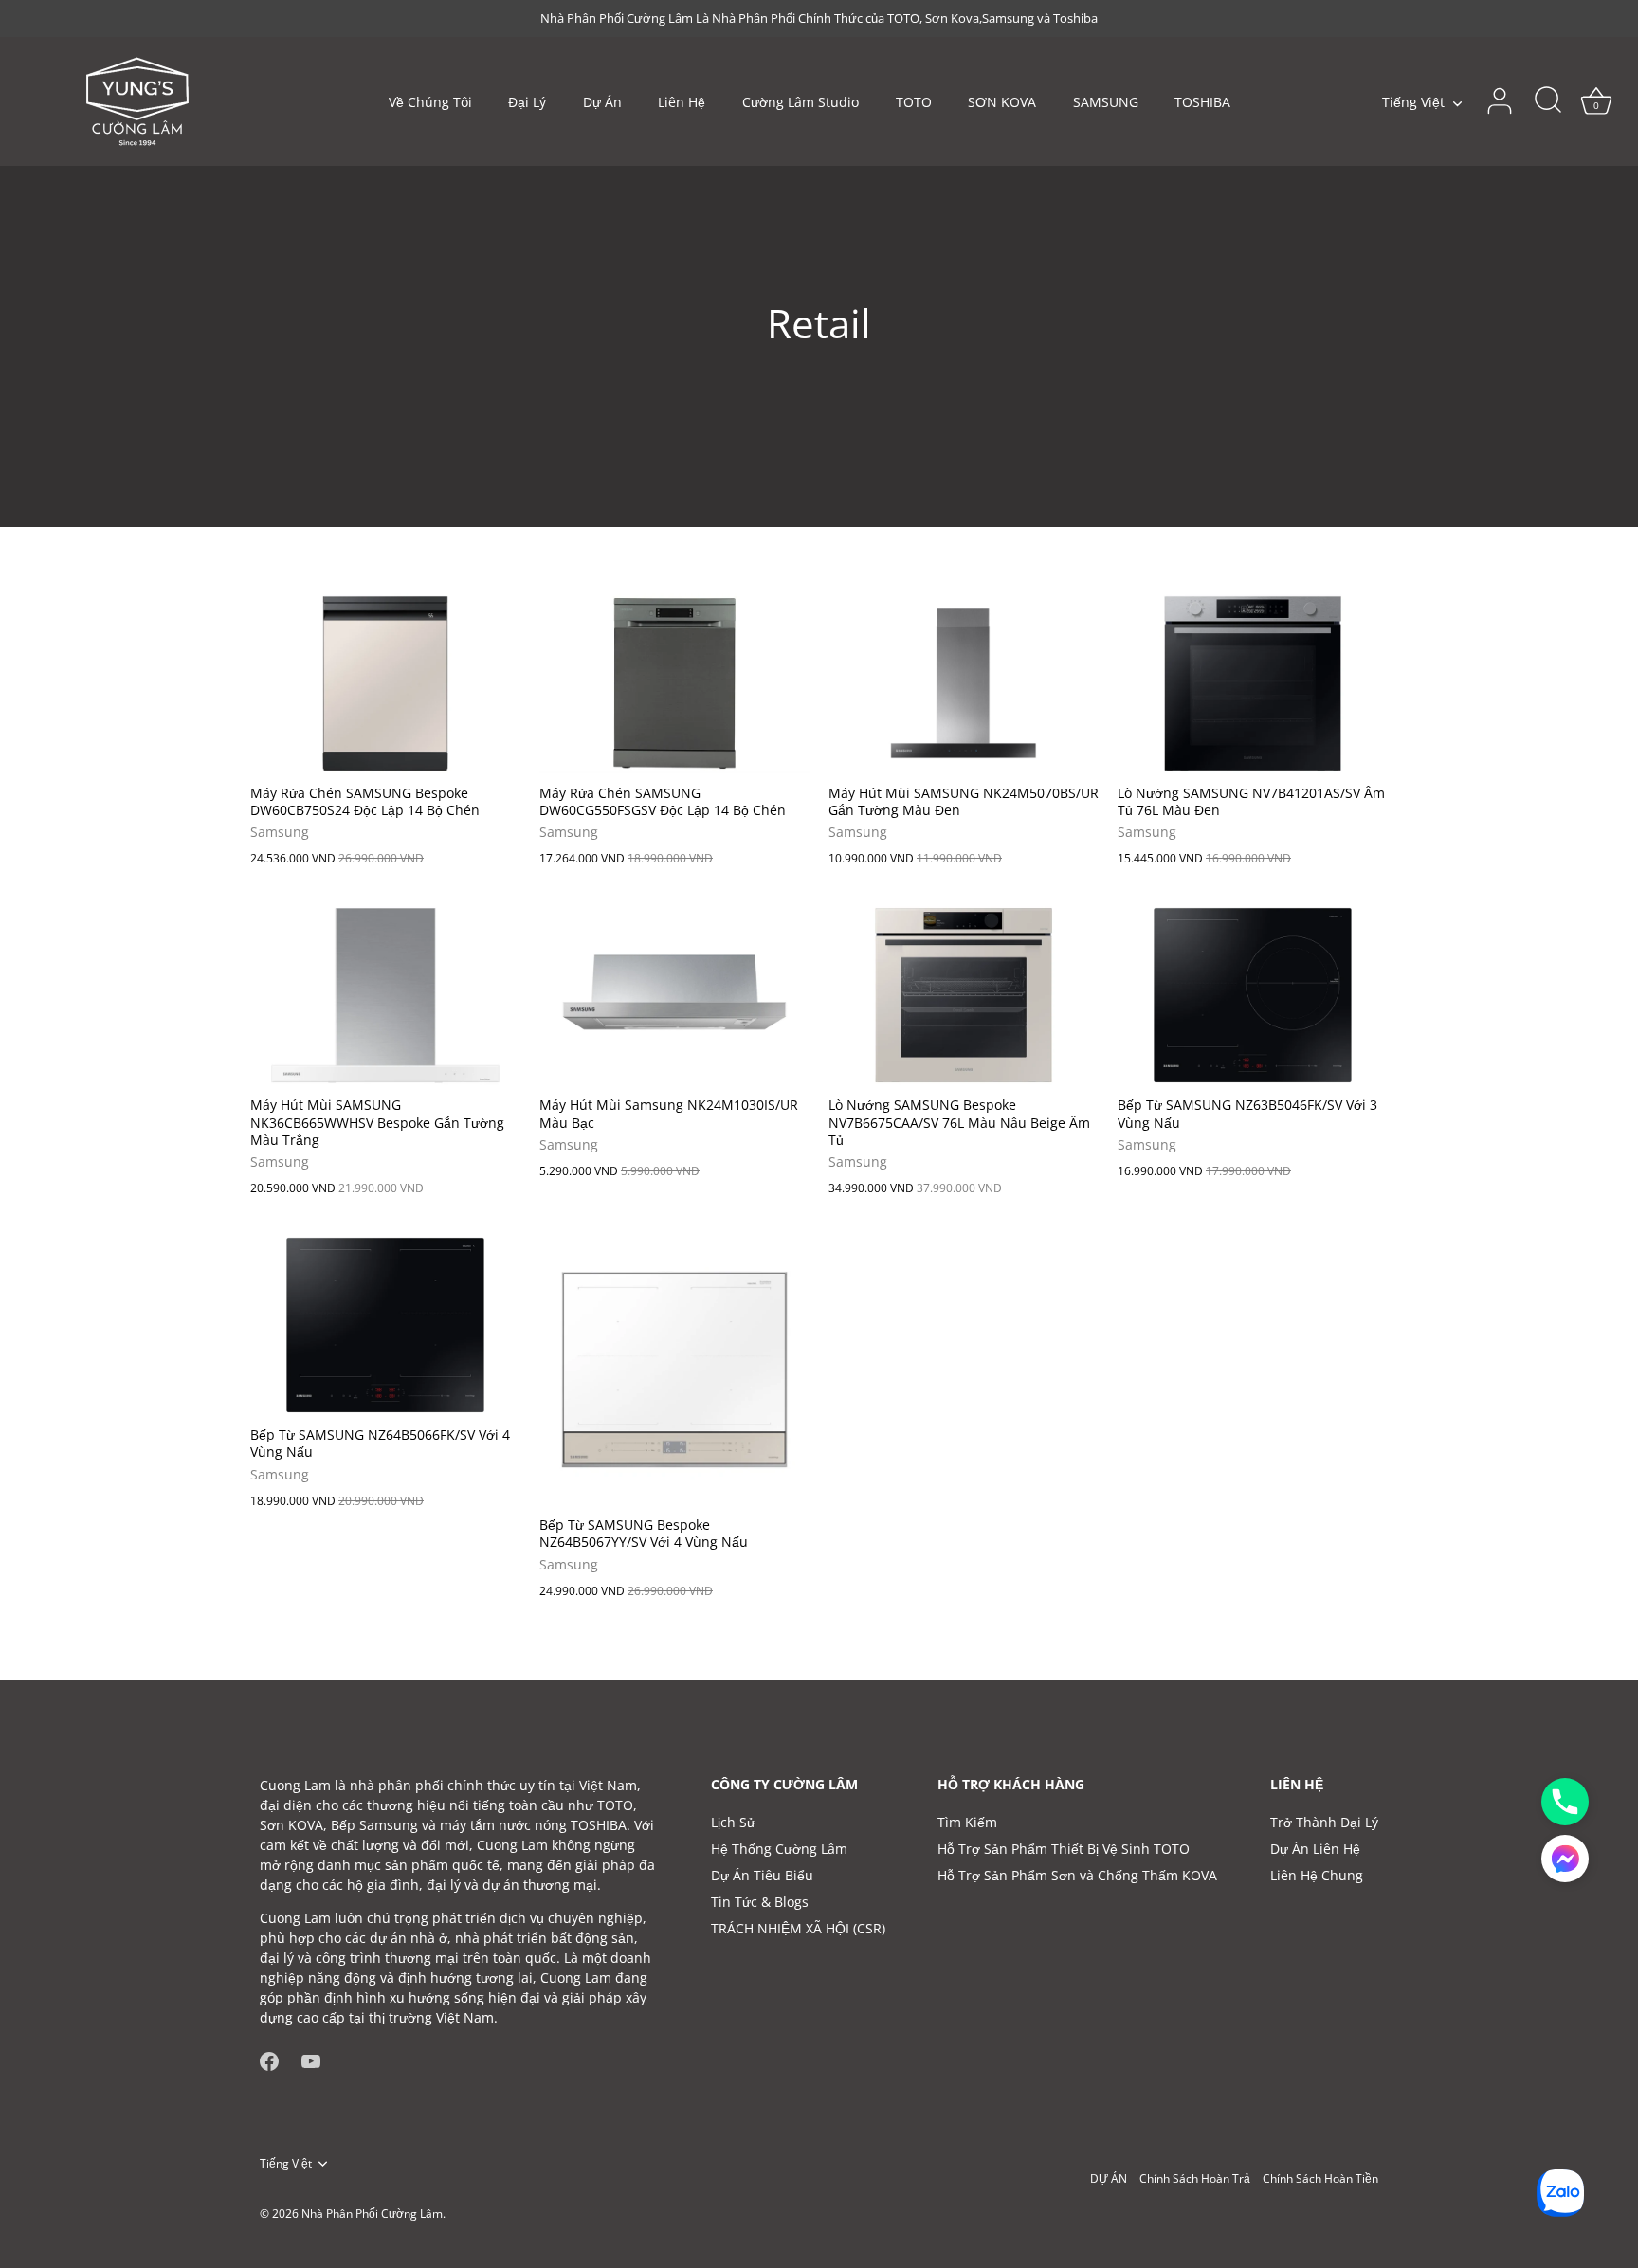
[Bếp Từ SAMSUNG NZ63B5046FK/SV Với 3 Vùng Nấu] (1253, 995)
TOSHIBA (1202, 102)
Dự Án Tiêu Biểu (762, 1875)
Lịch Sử (733, 1822)
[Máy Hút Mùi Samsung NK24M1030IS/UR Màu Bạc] (674, 995)
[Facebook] (269, 2060)
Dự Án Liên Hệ (1315, 1849)
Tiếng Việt (1413, 102)
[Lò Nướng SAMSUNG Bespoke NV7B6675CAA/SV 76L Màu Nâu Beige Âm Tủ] (964, 995)
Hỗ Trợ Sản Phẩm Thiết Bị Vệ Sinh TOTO (1064, 1849)
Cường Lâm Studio (801, 102)
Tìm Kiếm (967, 1822)
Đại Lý (527, 102)
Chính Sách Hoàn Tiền (1320, 2178)
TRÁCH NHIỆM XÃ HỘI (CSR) (798, 1928)
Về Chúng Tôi (430, 102)
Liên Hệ (682, 102)
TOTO (914, 102)
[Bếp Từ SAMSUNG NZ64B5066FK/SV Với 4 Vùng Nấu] (385, 1325)
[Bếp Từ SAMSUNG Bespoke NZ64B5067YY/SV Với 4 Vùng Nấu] (674, 1370)
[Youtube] (311, 2060)
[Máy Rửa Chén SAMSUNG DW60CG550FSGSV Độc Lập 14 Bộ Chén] (674, 683)
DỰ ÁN (1109, 2178)
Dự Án (602, 102)
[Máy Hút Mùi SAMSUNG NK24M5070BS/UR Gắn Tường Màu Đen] (964, 683)
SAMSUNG (1106, 102)
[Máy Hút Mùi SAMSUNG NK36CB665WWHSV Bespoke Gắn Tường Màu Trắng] (385, 995)
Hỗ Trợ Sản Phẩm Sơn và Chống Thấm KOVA (1077, 1875)
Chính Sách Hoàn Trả (1195, 2178)
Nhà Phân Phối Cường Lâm (372, 2213)
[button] (1565, 1859)
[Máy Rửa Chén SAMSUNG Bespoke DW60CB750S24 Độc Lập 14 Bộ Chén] (385, 683)
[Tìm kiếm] (1548, 101)
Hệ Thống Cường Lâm (779, 1849)
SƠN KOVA (1002, 102)
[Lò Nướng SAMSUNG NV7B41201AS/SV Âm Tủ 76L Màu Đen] (1253, 683)
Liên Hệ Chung (1317, 1875)
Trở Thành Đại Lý (1324, 1822)
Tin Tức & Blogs (760, 1902)
